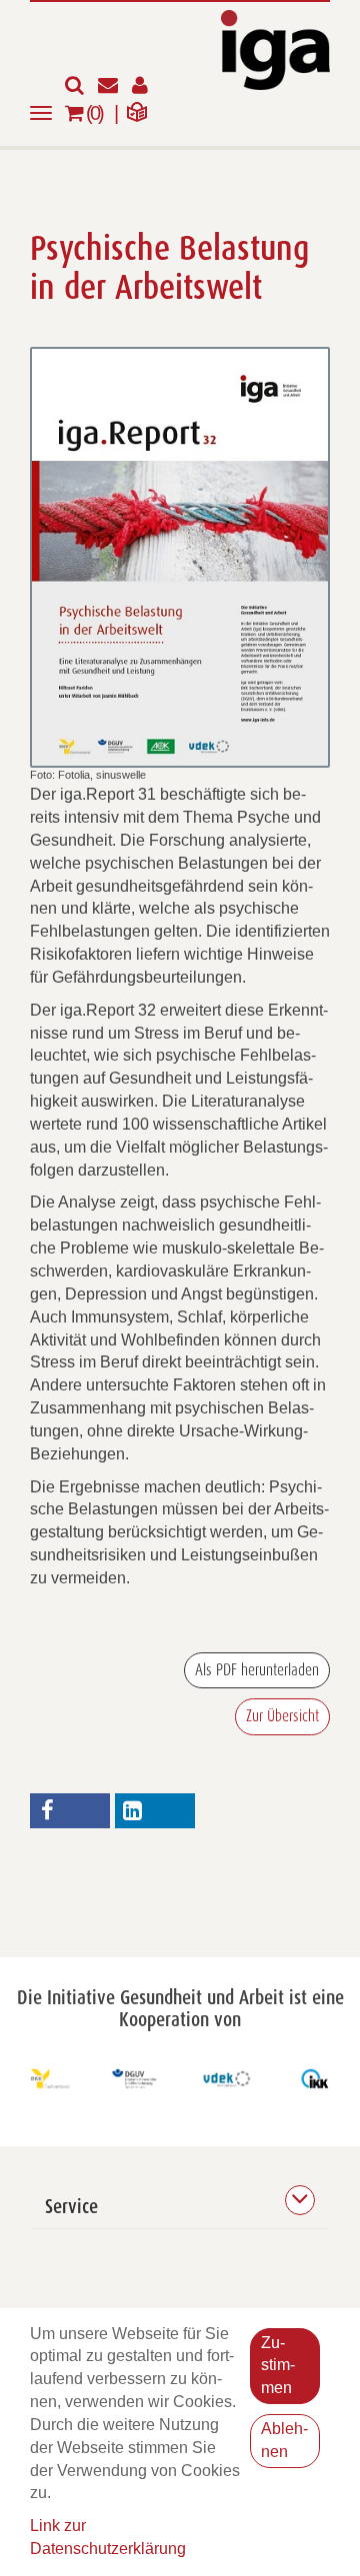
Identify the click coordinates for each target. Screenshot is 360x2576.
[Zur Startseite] (275, 48)
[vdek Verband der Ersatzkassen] (225, 2079)
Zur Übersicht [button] (282, 1716)
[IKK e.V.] (315, 2079)
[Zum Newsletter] (115, 86)
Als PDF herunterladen (257, 1670)
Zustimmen (278, 2366)
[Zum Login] (145, 86)
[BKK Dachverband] (45, 2079)
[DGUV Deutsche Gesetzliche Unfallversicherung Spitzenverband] (135, 2079)
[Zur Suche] (81, 86)
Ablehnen (284, 2440)
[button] (70, 1811)
